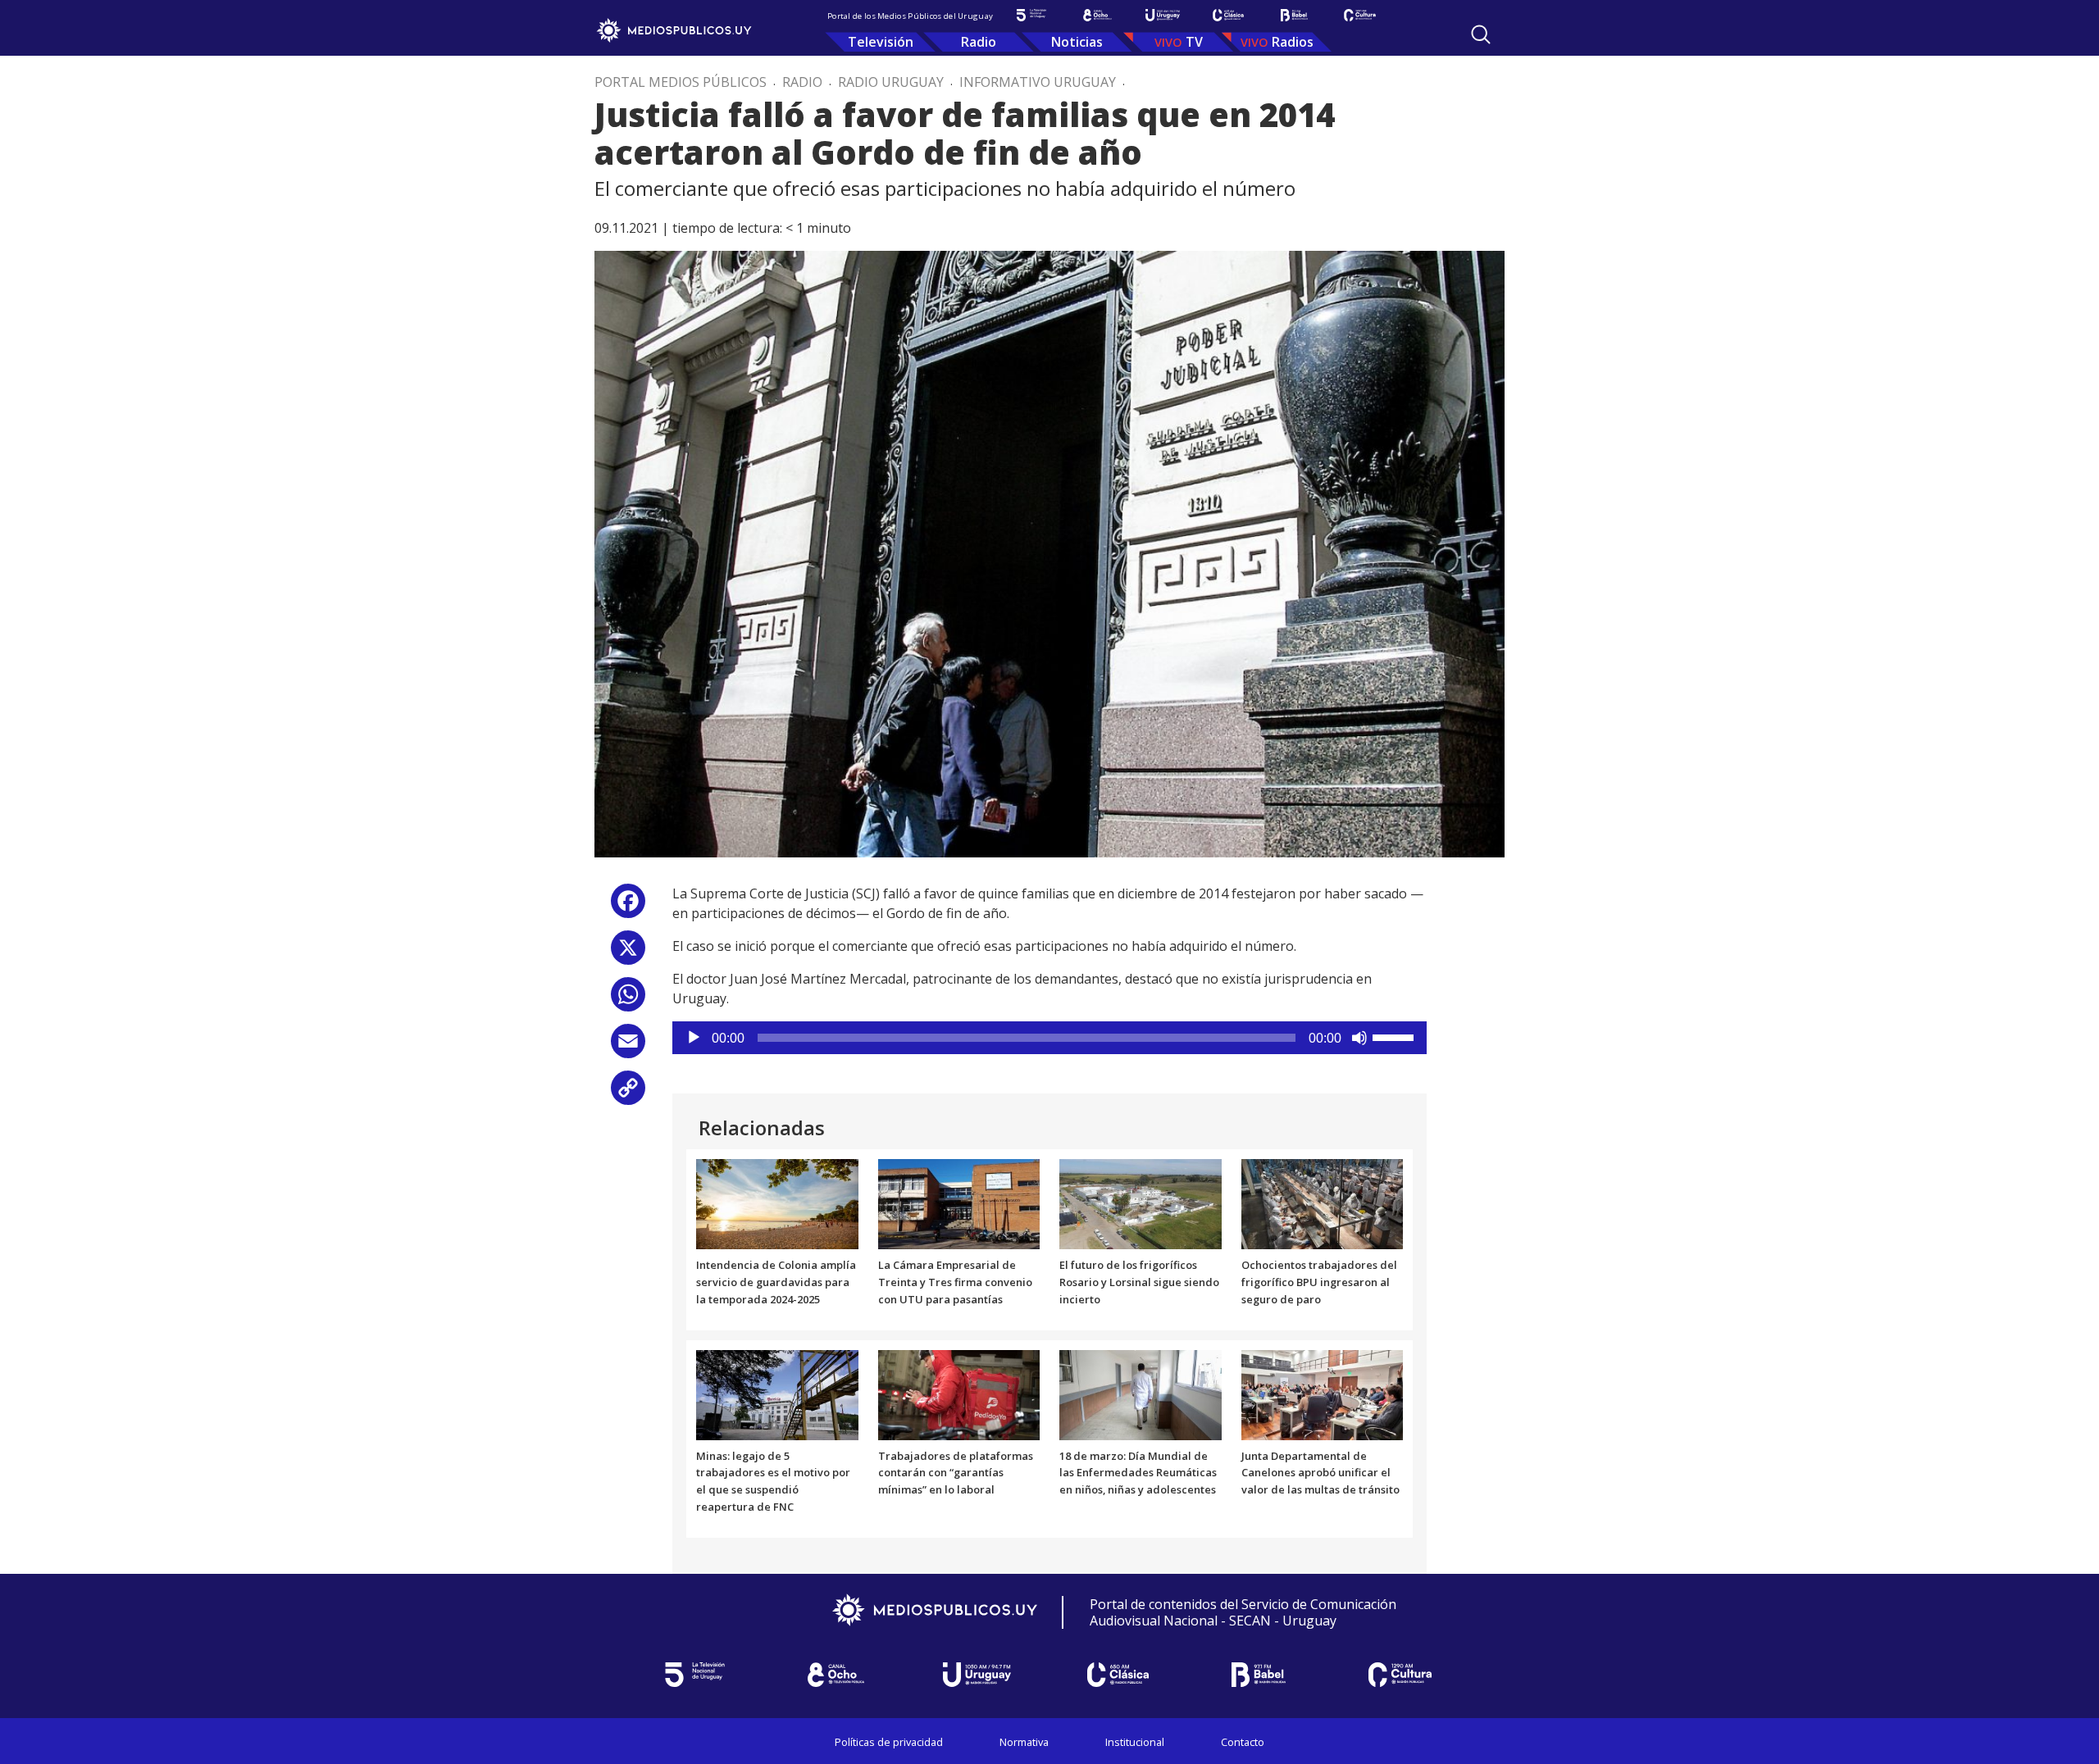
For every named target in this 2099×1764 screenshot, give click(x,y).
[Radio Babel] (1294, 15)
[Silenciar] (1359, 1038)
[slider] (1396, 1036)
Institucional (1135, 1742)
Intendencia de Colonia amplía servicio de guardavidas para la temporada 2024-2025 (776, 1282)
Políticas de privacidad (889, 1742)
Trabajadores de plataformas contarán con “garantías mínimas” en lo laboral (956, 1473)
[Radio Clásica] (1228, 15)
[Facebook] (628, 907)
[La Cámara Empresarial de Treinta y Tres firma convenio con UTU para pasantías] (959, 1203)
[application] (1049, 1038)
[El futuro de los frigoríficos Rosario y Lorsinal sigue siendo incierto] (1141, 1203)
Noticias (1077, 42)
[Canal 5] (1031, 15)
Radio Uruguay (891, 82)
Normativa (1024, 1742)
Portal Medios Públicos (681, 82)
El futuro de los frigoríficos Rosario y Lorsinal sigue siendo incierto (1139, 1282)
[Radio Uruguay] (1163, 15)
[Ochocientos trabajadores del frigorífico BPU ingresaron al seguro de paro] (1323, 1203)
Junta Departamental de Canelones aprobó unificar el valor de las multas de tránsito (1320, 1473)
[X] (628, 954)
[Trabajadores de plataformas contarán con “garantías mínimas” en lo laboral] (959, 1393)
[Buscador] (1481, 34)
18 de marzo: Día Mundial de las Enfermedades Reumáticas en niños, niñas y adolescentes (1138, 1473)
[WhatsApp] (628, 1000)
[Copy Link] (628, 1094)
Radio (979, 42)
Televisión (881, 42)
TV (1194, 42)
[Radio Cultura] (1359, 15)
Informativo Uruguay (1038, 82)
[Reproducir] (694, 1038)
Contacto (1243, 1742)
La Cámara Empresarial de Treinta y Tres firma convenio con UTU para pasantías (955, 1282)
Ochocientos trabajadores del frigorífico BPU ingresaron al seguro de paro (1319, 1282)
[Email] (628, 1047)
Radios (1293, 42)
